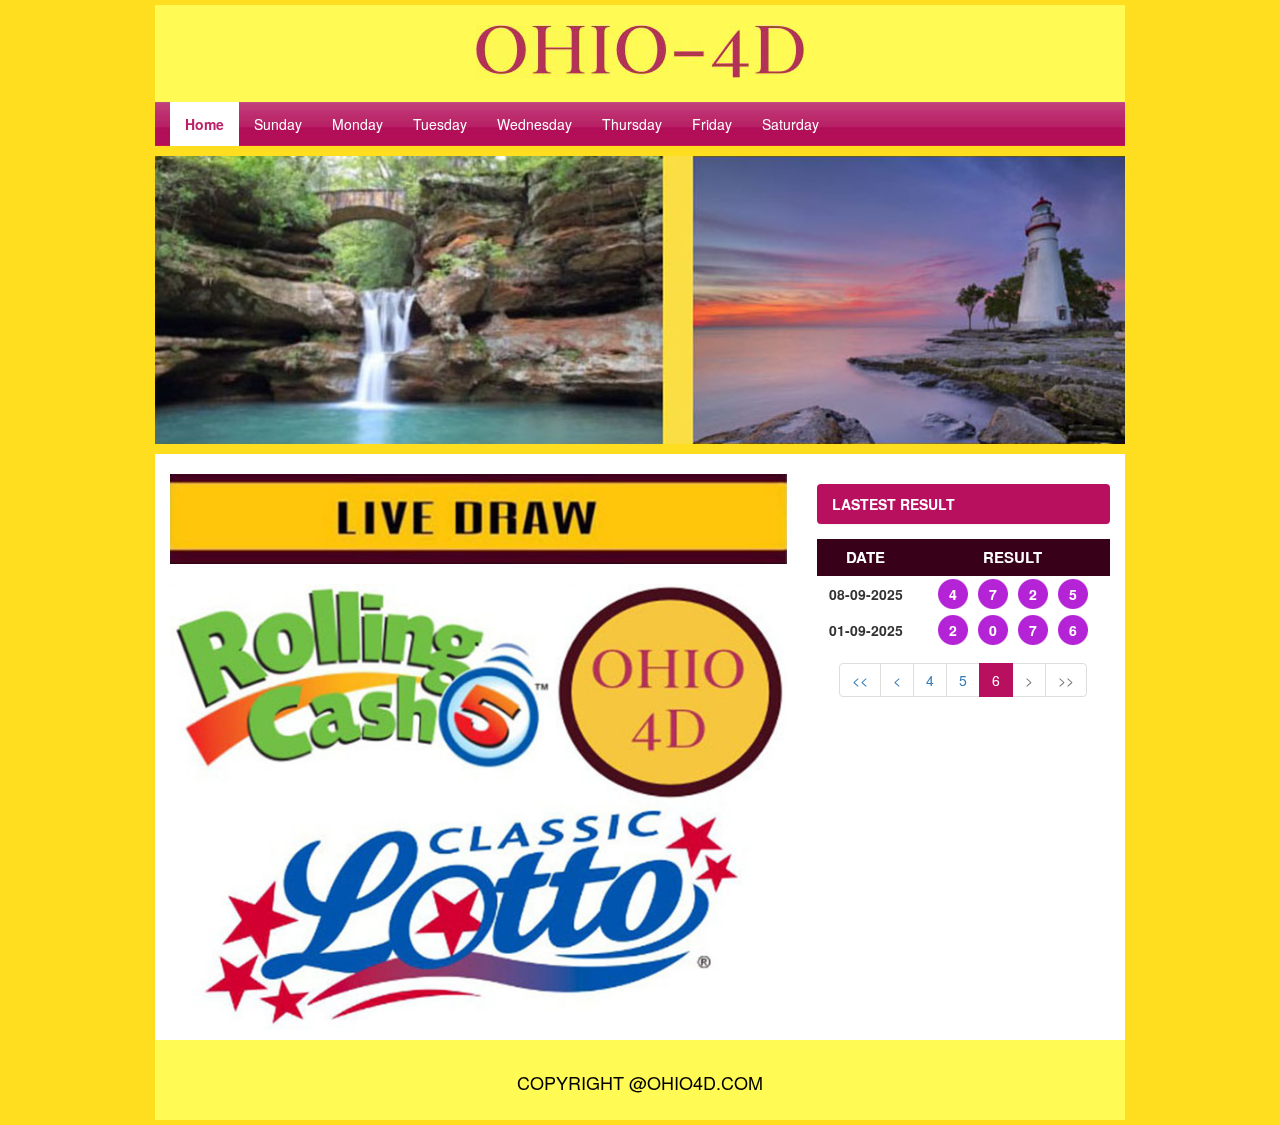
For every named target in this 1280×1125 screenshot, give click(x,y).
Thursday (632, 124)
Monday (357, 124)
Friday (712, 124)
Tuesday (440, 124)
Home (204, 124)
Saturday (790, 124)
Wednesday (534, 124)
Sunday (278, 124)
